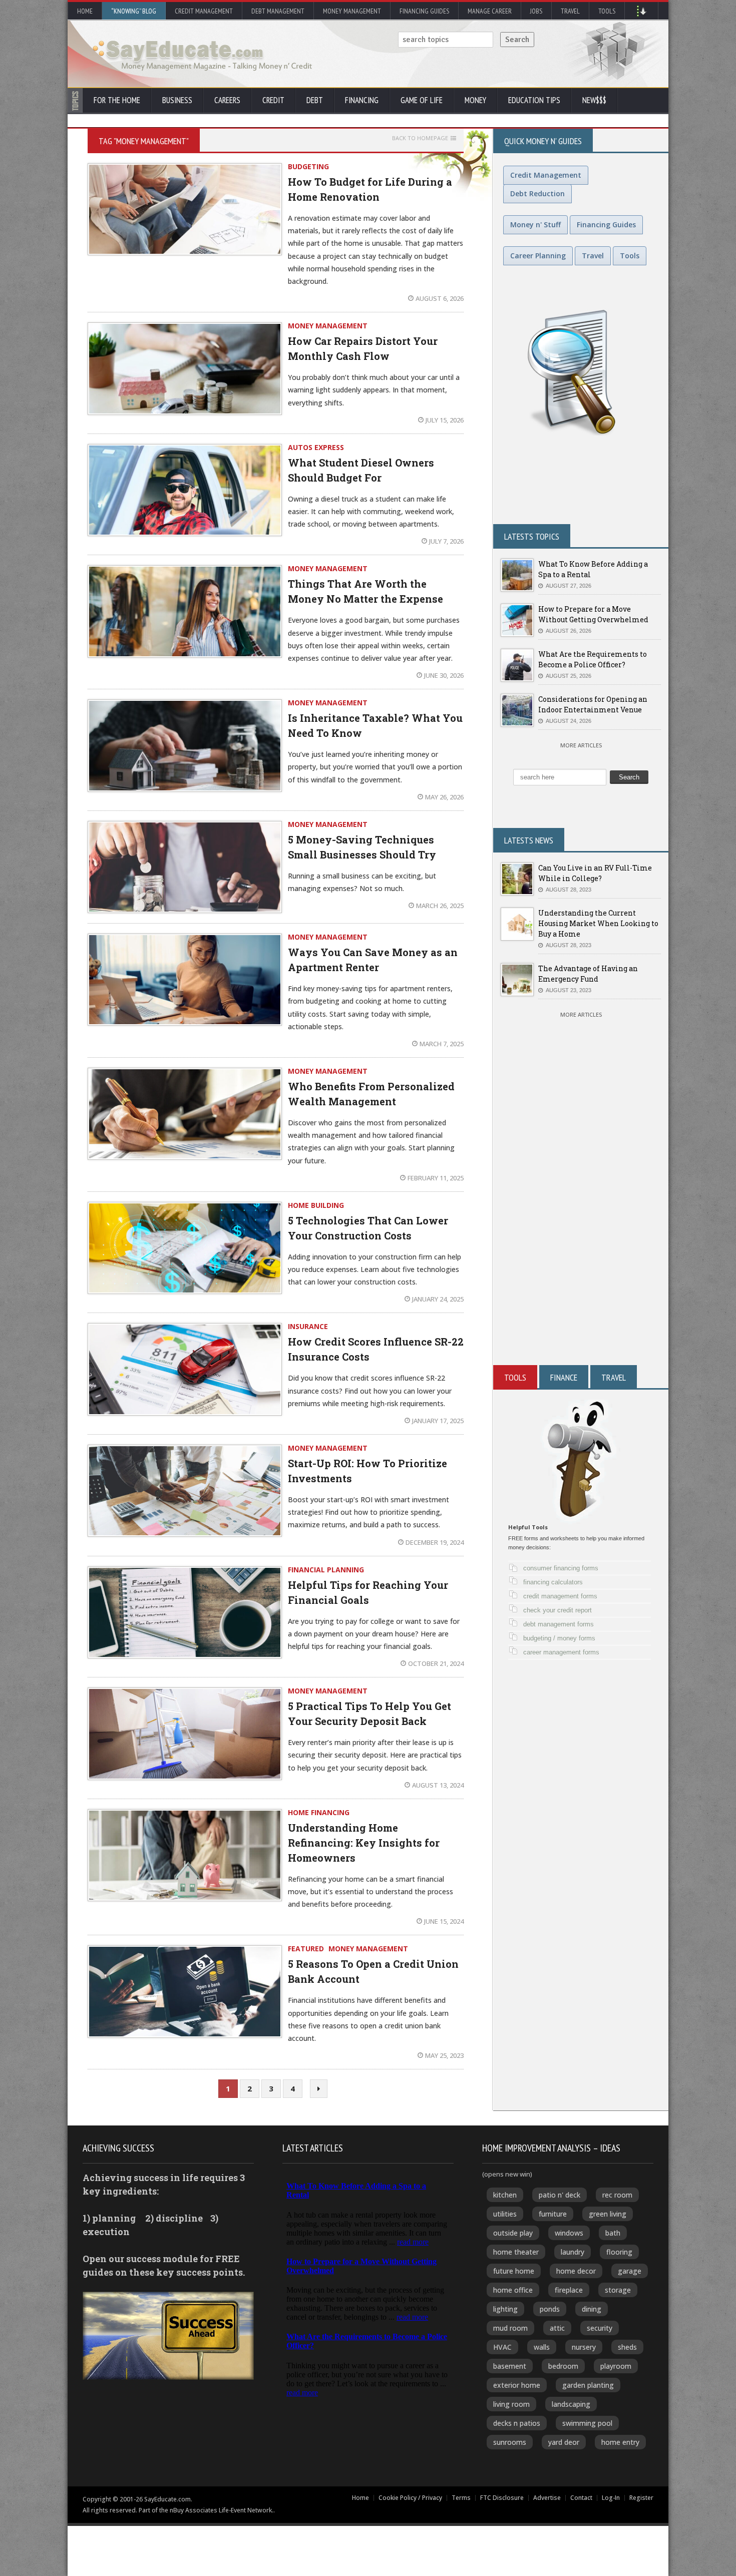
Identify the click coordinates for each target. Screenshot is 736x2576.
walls (542, 2347)
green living (608, 2214)
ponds (550, 2309)
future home (514, 2271)
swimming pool (587, 2423)
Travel (570, 11)
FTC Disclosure (502, 2498)
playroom (616, 2366)
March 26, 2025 (440, 906)
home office (513, 2290)
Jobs (536, 11)
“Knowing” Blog (134, 11)
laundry (573, 2252)
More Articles (581, 745)
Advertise (547, 2498)
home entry (620, 2442)
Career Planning (538, 256)
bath (613, 2233)
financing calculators (553, 1582)
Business (177, 100)
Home (85, 11)
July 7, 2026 (446, 541)
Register (641, 2498)
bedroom (563, 2366)
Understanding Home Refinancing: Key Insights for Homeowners (364, 1843)
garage (630, 2271)
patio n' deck (560, 2195)
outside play (513, 2233)
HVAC (502, 2347)
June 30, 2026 (444, 675)
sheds (627, 2347)
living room (511, 2404)
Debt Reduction (537, 193)
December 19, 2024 (435, 1542)
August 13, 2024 (438, 1785)
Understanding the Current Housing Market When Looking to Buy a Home (598, 923)
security (600, 2328)
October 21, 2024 (436, 1663)
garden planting (588, 2385)
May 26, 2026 (444, 797)
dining (592, 2309)
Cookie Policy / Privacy (410, 2498)
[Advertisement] (581, 1245)
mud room (510, 2328)
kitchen (505, 2195)
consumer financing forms (561, 1568)
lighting (505, 2309)
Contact (581, 2498)
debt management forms (559, 1624)
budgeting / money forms (559, 1638)
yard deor (564, 2442)
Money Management (352, 11)
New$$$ (594, 100)
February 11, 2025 (436, 1178)
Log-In (611, 2498)
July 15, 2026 (445, 420)
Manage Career (490, 11)
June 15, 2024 (444, 1921)
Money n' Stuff (535, 225)
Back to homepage (420, 138)
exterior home (517, 2385)
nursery (584, 2347)
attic (557, 2328)
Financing (362, 100)
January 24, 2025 (438, 1299)
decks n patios (517, 2423)
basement (510, 2366)
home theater (516, 2252)
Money (475, 100)
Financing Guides (424, 11)
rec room (617, 2195)
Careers (227, 100)
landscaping (571, 2404)
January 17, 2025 (438, 1421)
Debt (315, 100)
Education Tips (534, 100)
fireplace (569, 2290)
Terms (461, 2498)
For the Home (117, 100)
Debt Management (278, 11)
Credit (273, 100)
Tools (607, 11)
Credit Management (204, 11)
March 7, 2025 (442, 1044)
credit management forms (560, 1596)
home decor (576, 2271)
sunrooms (510, 2442)
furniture (553, 2214)
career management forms (561, 1652)
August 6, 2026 (440, 298)
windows (569, 2233)
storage (618, 2290)
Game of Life (422, 100)
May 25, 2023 (444, 2055)
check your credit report (558, 1610)
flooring (619, 2252)
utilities (505, 2214)
